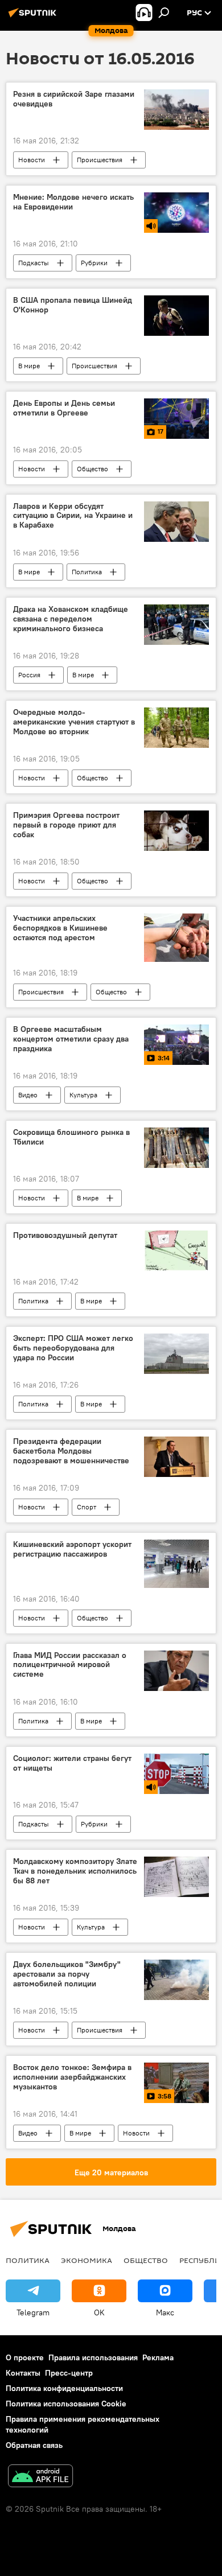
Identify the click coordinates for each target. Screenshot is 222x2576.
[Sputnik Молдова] (34, 17)
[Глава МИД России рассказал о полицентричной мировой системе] (176, 1671)
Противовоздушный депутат (65, 1235)
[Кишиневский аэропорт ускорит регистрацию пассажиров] (176, 1564)
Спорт (87, 1507)
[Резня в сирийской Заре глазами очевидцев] (176, 110)
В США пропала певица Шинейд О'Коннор (73, 305)
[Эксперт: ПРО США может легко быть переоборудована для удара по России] (176, 1354)
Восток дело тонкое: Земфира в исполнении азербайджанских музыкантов (72, 2077)
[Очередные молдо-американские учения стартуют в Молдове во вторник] (176, 728)
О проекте (25, 2357)
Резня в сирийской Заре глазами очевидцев (74, 99)
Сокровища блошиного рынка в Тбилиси (71, 1137)
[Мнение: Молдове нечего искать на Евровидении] (176, 213)
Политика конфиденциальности (64, 2388)
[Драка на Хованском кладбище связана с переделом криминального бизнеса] (176, 625)
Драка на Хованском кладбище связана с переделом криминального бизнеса (71, 619)
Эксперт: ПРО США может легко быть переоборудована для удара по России (73, 1348)
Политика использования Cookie (66, 2404)
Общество (92, 469)
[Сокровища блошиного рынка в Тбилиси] (176, 1148)
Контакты (23, 2373)
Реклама (158, 2357)
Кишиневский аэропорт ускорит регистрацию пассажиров (72, 1549)
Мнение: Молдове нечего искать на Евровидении (73, 202)
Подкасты (34, 263)
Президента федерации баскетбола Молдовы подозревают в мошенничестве (71, 1451)
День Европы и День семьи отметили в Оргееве (64, 408)
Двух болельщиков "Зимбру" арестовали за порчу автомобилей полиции (67, 1974)
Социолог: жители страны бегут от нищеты (72, 1763)
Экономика (87, 2260)
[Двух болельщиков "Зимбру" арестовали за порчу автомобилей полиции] (176, 1980)
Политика (87, 572)
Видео (28, 1095)
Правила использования (93, 2357)
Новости (32, 160)
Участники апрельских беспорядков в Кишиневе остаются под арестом (60, 928)
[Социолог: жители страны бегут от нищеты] (176, 1774)
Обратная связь (34, 2445)
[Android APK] (40, 2477)
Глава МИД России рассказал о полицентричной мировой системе (70, 1665)
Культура (83, 1095)
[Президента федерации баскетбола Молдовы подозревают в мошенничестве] (176, 1457)
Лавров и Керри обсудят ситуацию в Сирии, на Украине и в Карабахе (73, 516)
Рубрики (94, 263)
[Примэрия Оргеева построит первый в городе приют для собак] (176, 831)
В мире (29, 366)
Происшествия (100, 160)
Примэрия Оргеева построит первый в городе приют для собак (66, 825)
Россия (29, 675)
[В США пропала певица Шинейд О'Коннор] (176, 316)
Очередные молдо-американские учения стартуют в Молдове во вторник (74, 722)
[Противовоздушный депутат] (176, 1251)
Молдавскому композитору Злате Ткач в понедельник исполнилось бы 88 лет (75, 1871)
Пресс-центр (69, 2373)
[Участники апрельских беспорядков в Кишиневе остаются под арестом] (176, 938)
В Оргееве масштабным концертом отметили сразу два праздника (71, 1039)
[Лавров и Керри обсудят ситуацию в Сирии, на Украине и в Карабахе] (176, 522)
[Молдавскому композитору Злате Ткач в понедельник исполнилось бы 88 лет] (176, 1877)
